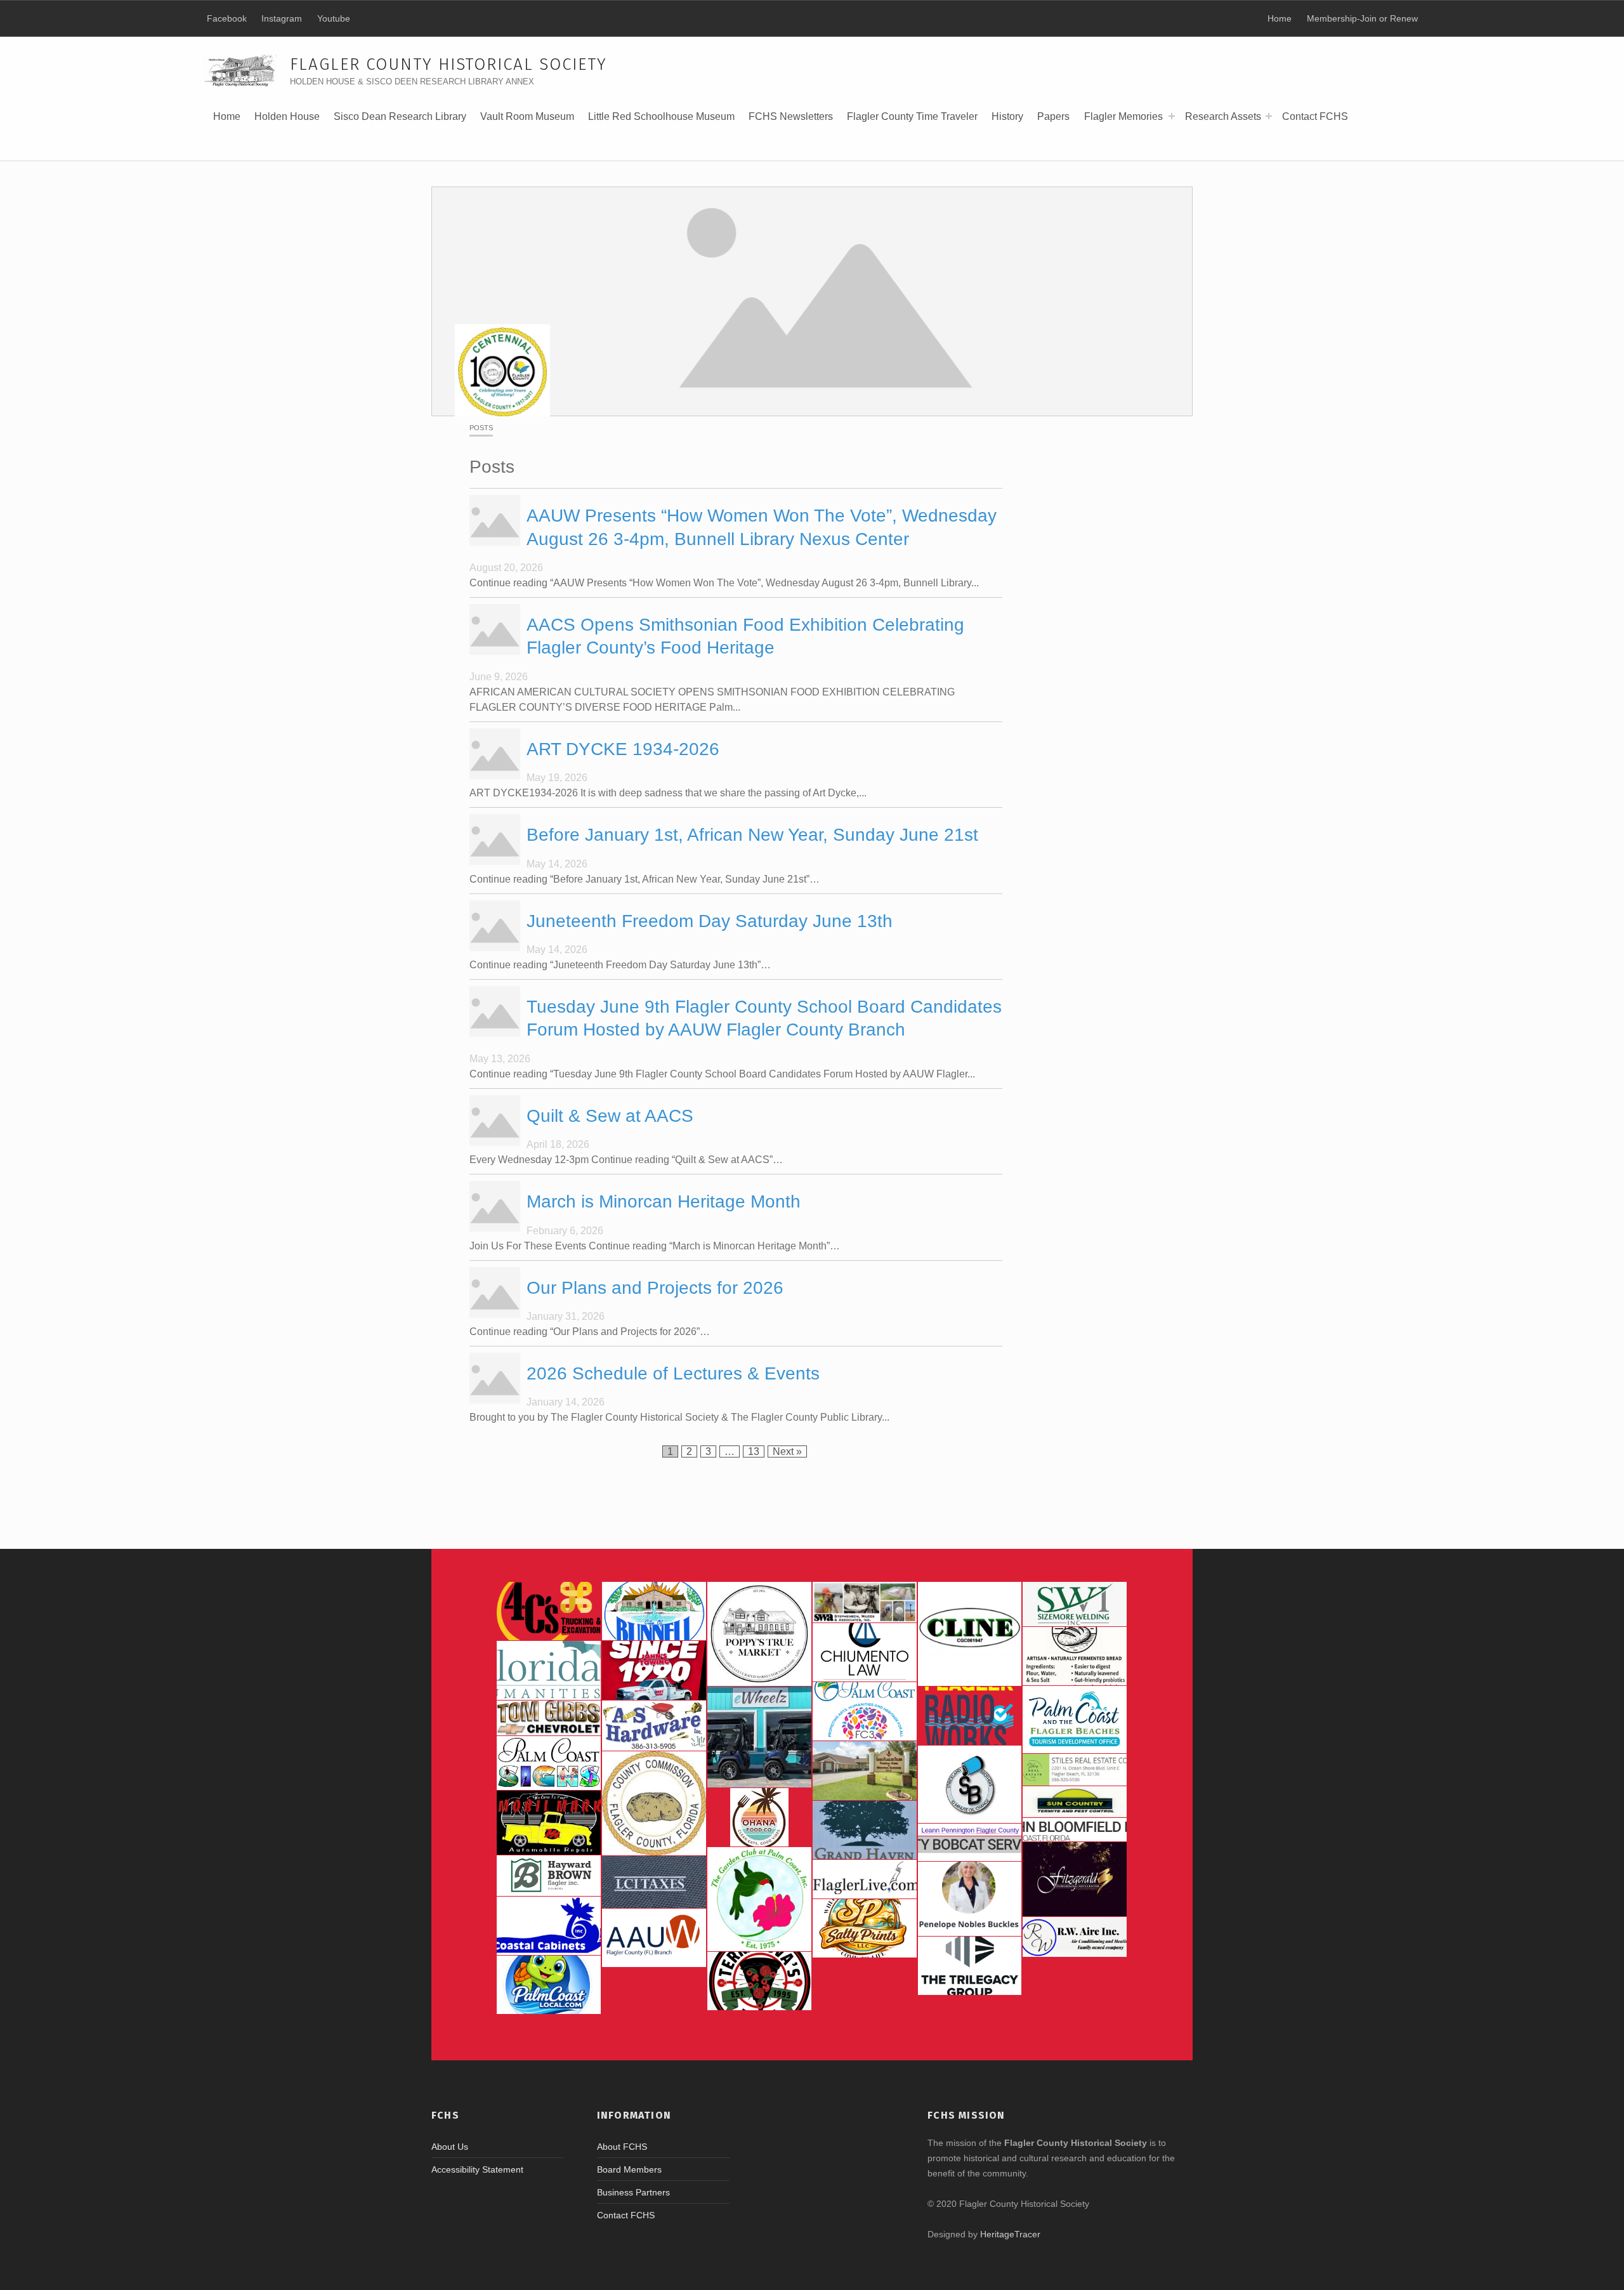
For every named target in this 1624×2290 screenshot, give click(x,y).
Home (227, 116)
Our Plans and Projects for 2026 (655, 1288)
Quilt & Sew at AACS (610, 1116)
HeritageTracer (1010, 2234)
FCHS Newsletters (791, 116)
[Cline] (970, 1634)
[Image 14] (549, 1670)
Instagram (282, 18)
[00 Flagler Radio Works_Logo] (970, 1716)
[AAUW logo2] (654, 1938)
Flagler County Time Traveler (912, 116)
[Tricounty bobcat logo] (970, 1849)
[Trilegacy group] (970, 1966)
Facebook (227, 18)
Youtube (334, 18)
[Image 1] (1075, 1720)
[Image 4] (549, 1763)
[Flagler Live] (865, 1879)
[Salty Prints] (865, 1928)
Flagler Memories (1123, 116)
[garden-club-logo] (759, 1899)
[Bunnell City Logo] (654, 1611)
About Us (450, 2147)
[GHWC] (865, 1830)
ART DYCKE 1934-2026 (623, 749)
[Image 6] (654, 1726)
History (1007, 121)
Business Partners (633, 2192)
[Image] (549, 1822)
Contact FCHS (1315, 116)
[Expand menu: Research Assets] (1269, 116)
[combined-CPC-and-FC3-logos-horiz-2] (865, 1711)
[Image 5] (970, 1784)
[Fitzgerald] (1075, 1879)
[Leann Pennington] (970, 1830)
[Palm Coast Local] (549, 1985)
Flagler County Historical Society (449, 64)
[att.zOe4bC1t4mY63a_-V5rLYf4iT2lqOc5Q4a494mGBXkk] (1075, 1656)
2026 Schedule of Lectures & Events (673, 1373)
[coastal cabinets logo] (549, 1926)
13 (756, 1451)
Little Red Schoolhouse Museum (661, 116)
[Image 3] (654, 1803)
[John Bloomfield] (1075, 1830)
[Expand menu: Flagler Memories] (1172, 116)
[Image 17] (654, 1670)
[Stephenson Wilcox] (865, 1602)
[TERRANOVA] (759, 1981)
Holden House (287, 121)
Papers (1053, 116)
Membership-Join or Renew (1362, 18)
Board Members (629, 2169)
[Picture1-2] (1075, 1604)
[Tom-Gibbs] (549, 1718)
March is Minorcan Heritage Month (664, 1201)
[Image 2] (759, 1737)
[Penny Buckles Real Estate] (970, 1899)
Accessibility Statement (477, 2169)
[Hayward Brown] (549, 1876)
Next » (787, 1451)
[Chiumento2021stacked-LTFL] (865, 1652)
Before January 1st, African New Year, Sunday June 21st (752, 835)
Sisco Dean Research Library (400, 121)
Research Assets (1223, 116)
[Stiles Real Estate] (1075, 1770)
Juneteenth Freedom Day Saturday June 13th (710, 921)
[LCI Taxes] (654, 1882)
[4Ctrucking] (549, 1611)
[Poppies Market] (759, 1634)
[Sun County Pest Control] (1075, 1802)
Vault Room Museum (527, 116)
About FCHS (622, 2147)
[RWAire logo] (1075, 1937)
